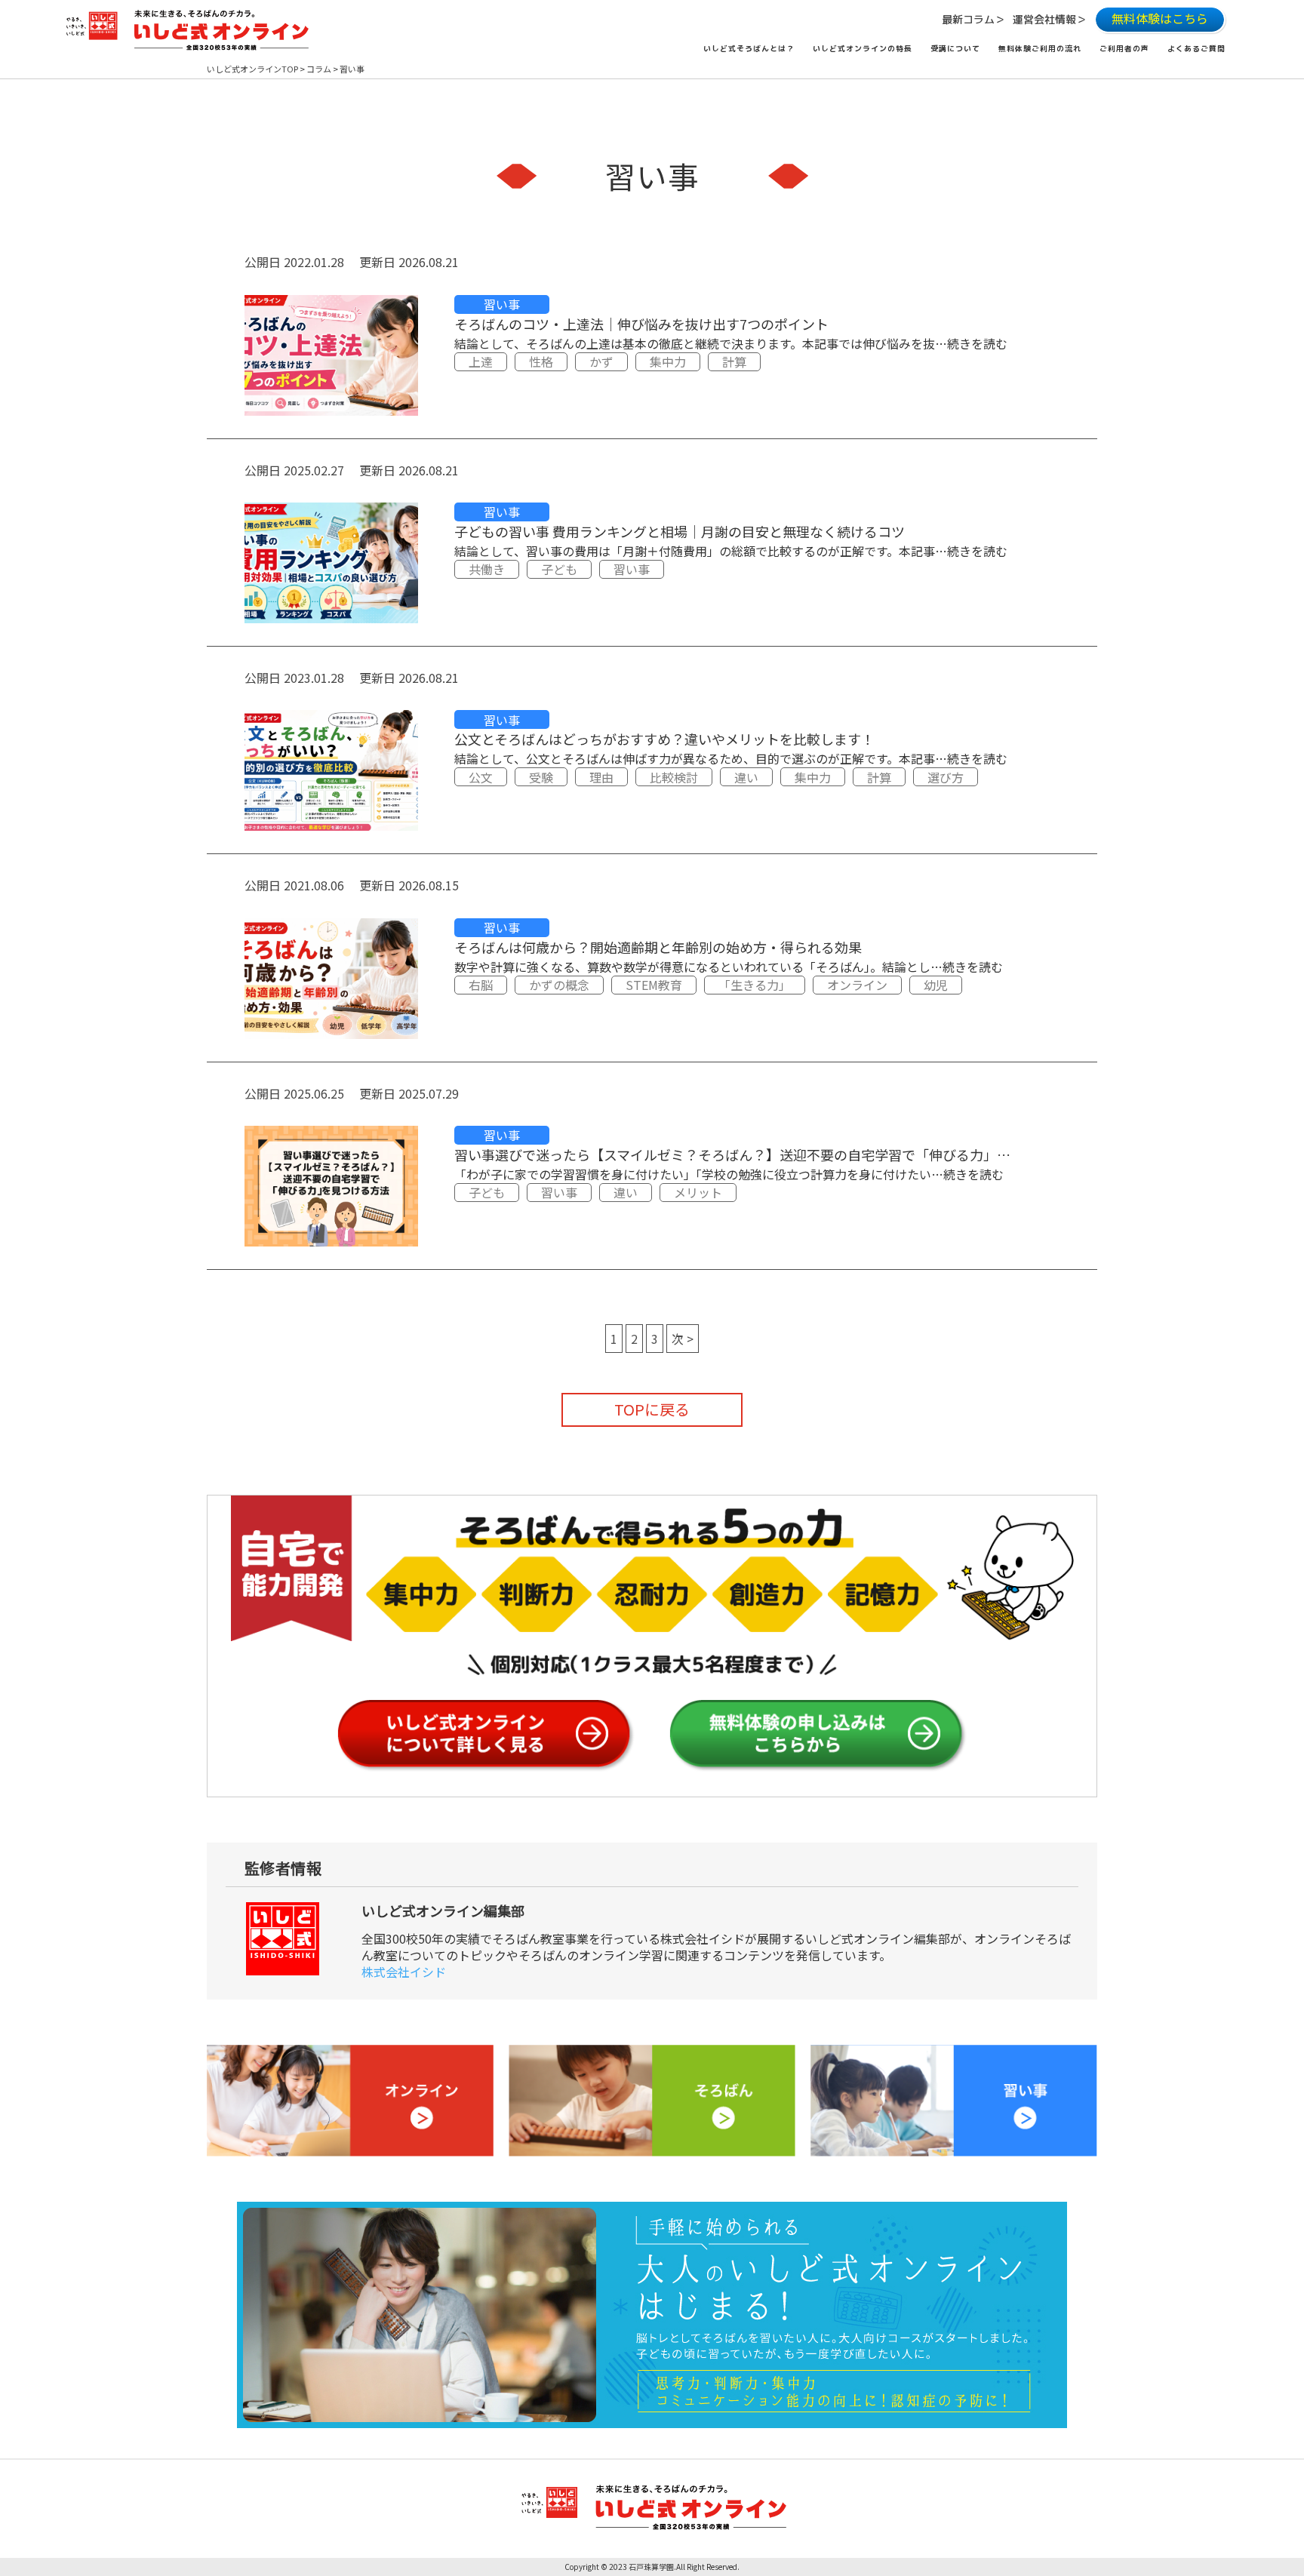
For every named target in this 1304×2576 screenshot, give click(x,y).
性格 (541, 361)
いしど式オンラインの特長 (863, 48)
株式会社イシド (404, 1972)
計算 (734, 361)
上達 (481, 361)
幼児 (936, 985)
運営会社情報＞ (1050, 19)
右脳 (481, 985)
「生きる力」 (755, 985)
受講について (955, 48)
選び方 (946, 777)
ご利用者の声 (1124, 48)
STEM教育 (654, 985)
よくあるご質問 (1196, 48)
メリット (698, 1192)
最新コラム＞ (973, 19)
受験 (541, 777)
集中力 (668, 361)
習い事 (502, 304)
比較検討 (674, 777)
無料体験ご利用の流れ (1040, 48)
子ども (559, 569)
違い (746, 777)
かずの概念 (559, 985)
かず (601, 361)
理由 (601, 777)
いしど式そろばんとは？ (749, 48)
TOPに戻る (652, 1409)
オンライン (857, 985)
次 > (683, 1339)
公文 (481, 777)
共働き (487, 569)
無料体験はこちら (1160, 18)
